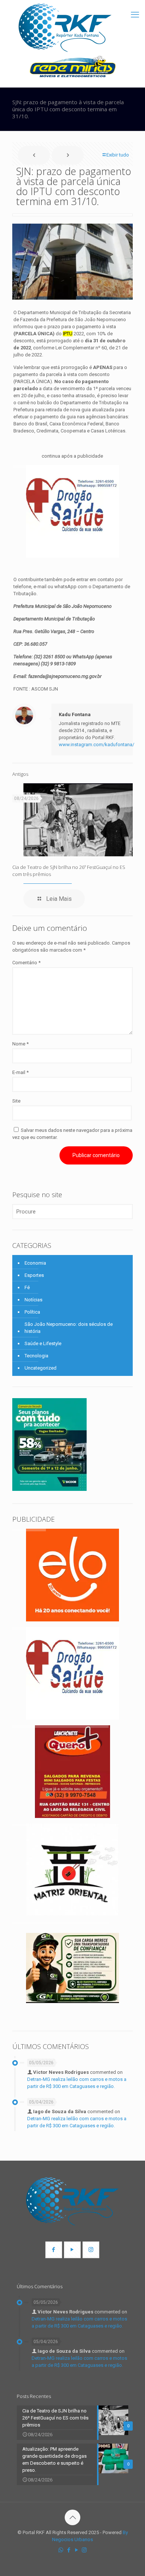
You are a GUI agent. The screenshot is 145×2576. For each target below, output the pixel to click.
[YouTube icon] (76, 2550)
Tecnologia (36, 1356)
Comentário (26, 963)
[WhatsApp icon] (61, 2550)
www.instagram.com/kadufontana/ (96, 745)
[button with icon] (54, 2250)
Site (16, 1101)
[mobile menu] (135, 15)
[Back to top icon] (72, 2517)
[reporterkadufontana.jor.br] (65, 28)
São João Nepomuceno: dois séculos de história (69, 1328)
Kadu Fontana (75, 714)
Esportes (34, 1275)
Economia (35, 1263)
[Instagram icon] (84, 2550)
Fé (27, 1287)
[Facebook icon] (69, 2550)
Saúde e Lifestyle (43, 1343)
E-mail (20, 1072)
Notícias (33, 1300)
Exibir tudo (118, 155)
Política (32, 1312)
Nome (20, 1044)
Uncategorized (41, 1368)
